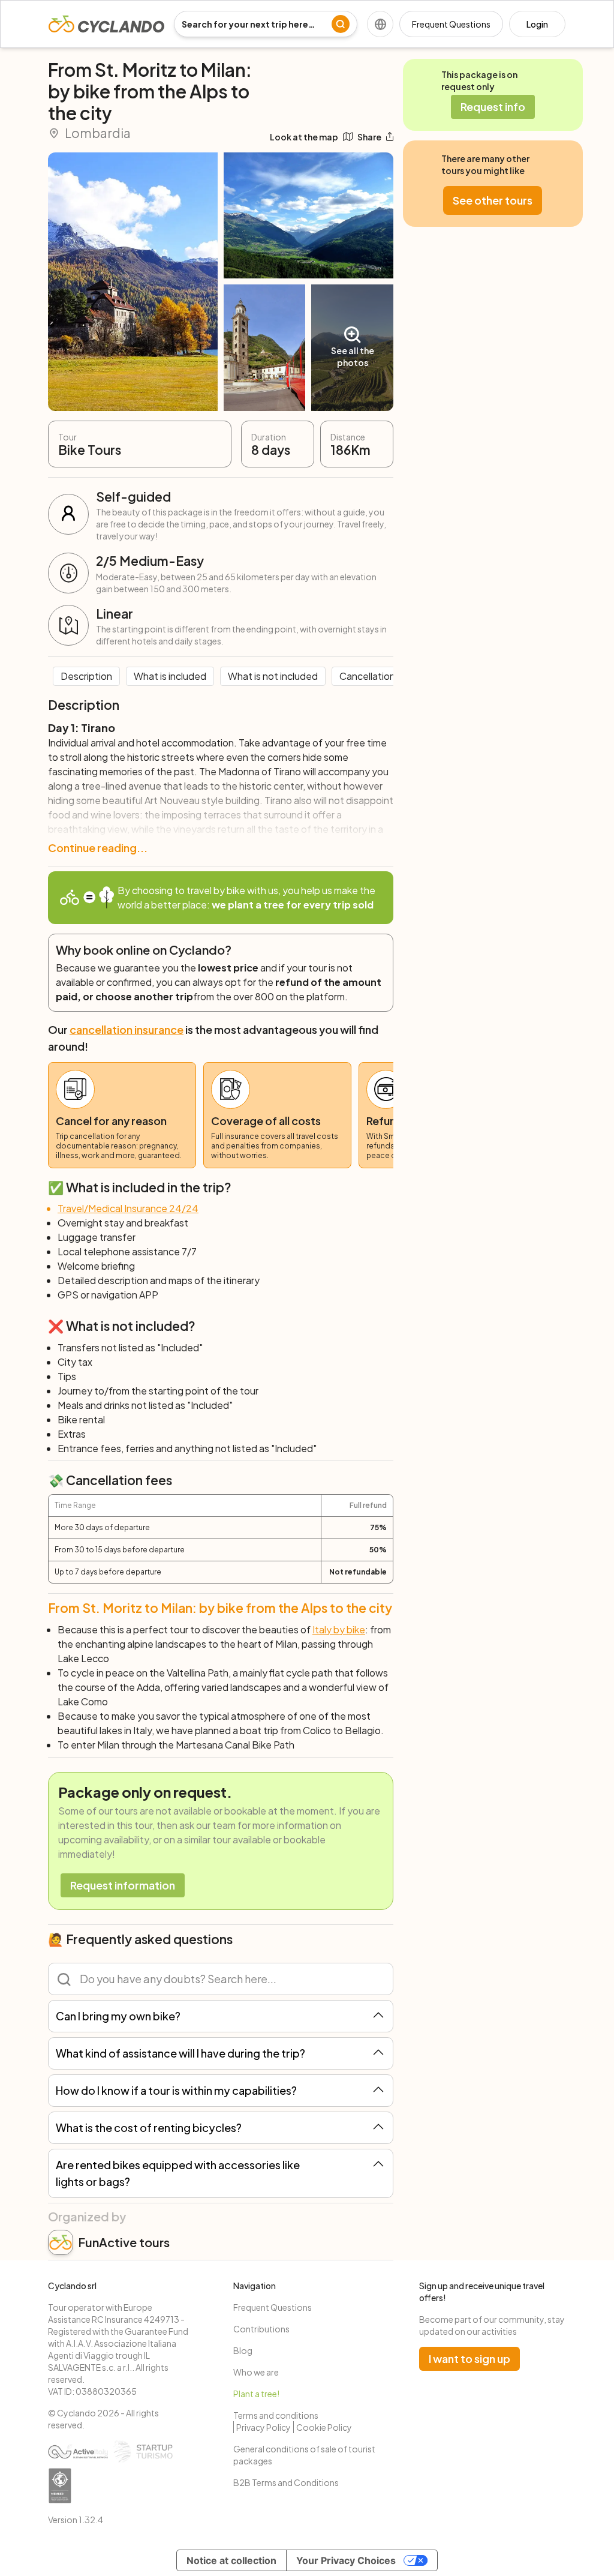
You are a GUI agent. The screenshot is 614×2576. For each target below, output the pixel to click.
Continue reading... (98, 848)
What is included (170, 676)
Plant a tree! (256, 2394)
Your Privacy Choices (346, 2560)
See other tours (493, 200)
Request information (123, 1885)
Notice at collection (231, 2560)
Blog (243, 2350)
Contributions (261, 2329)
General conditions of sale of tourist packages (304, 2455)
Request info (493, 107)
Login (537, 24)
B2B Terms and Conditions (286, 2482)
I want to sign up (469, 2358)
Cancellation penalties (389, 676)
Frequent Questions (451, 24)
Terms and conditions (276, 2415)
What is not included (273, 676)
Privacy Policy (264, 2427)
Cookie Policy (324, 2427)
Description (86, 676)
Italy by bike (339, 1629)
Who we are (256, 2372)
